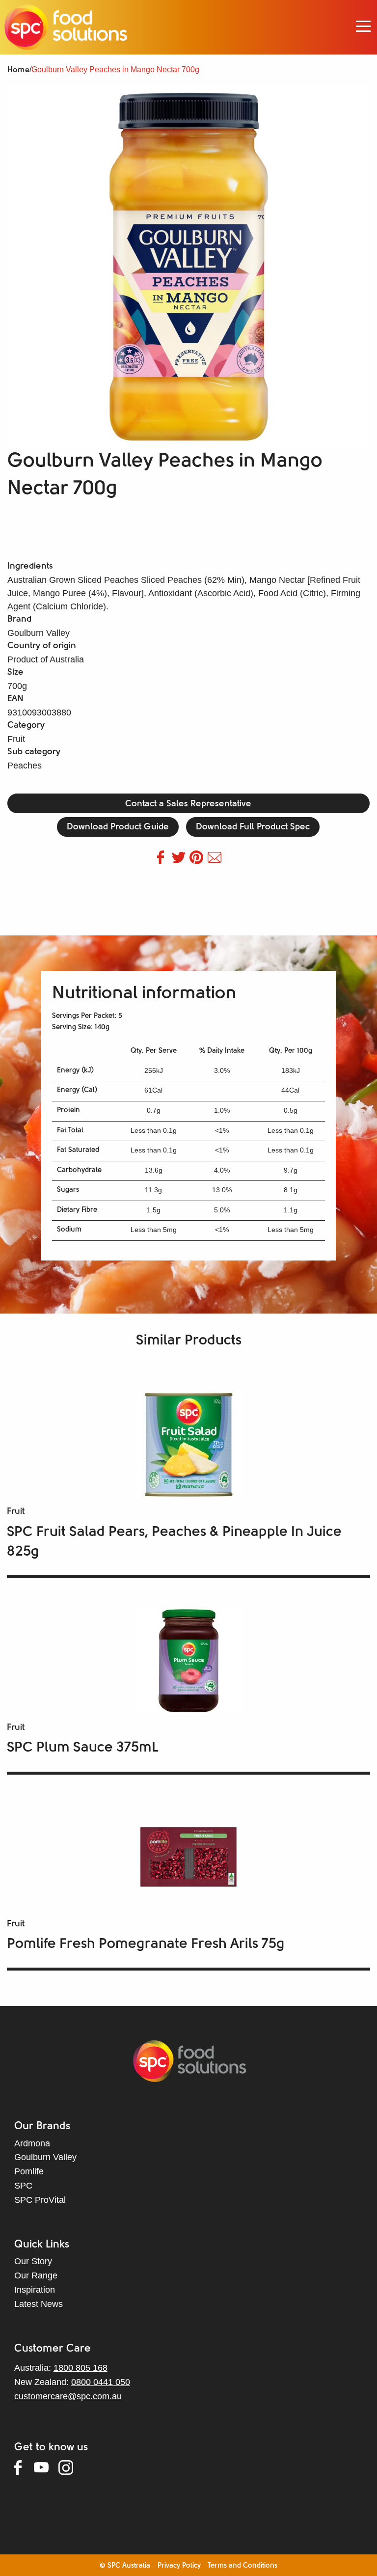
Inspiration (35, 2290)
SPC (23, 2186)
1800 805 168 (81, 2368)
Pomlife (29, 2171)
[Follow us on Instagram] (71, 2469)
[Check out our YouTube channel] (46, 2469)
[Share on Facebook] (163, 861)
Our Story (33, 2261)
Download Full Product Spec (253, 827)
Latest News (39, 2304)
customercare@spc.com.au (68, 2396)
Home (18, 70)
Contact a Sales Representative (188, 804)
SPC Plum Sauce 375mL (82, 1748)
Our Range (36, 2275)
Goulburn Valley (45, 2157)
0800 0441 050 (101, 2382)
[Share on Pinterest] (199, 861)
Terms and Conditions (242, 2566)
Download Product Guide (118, 827)
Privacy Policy (179, 2566)
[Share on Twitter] (181, 861)
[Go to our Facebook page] (24, 2469)
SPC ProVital (40, 2200)
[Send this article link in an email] (215, 861)
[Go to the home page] (66, 27)
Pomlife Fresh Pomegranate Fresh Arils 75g (146, 1944)
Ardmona (32, 2143)
